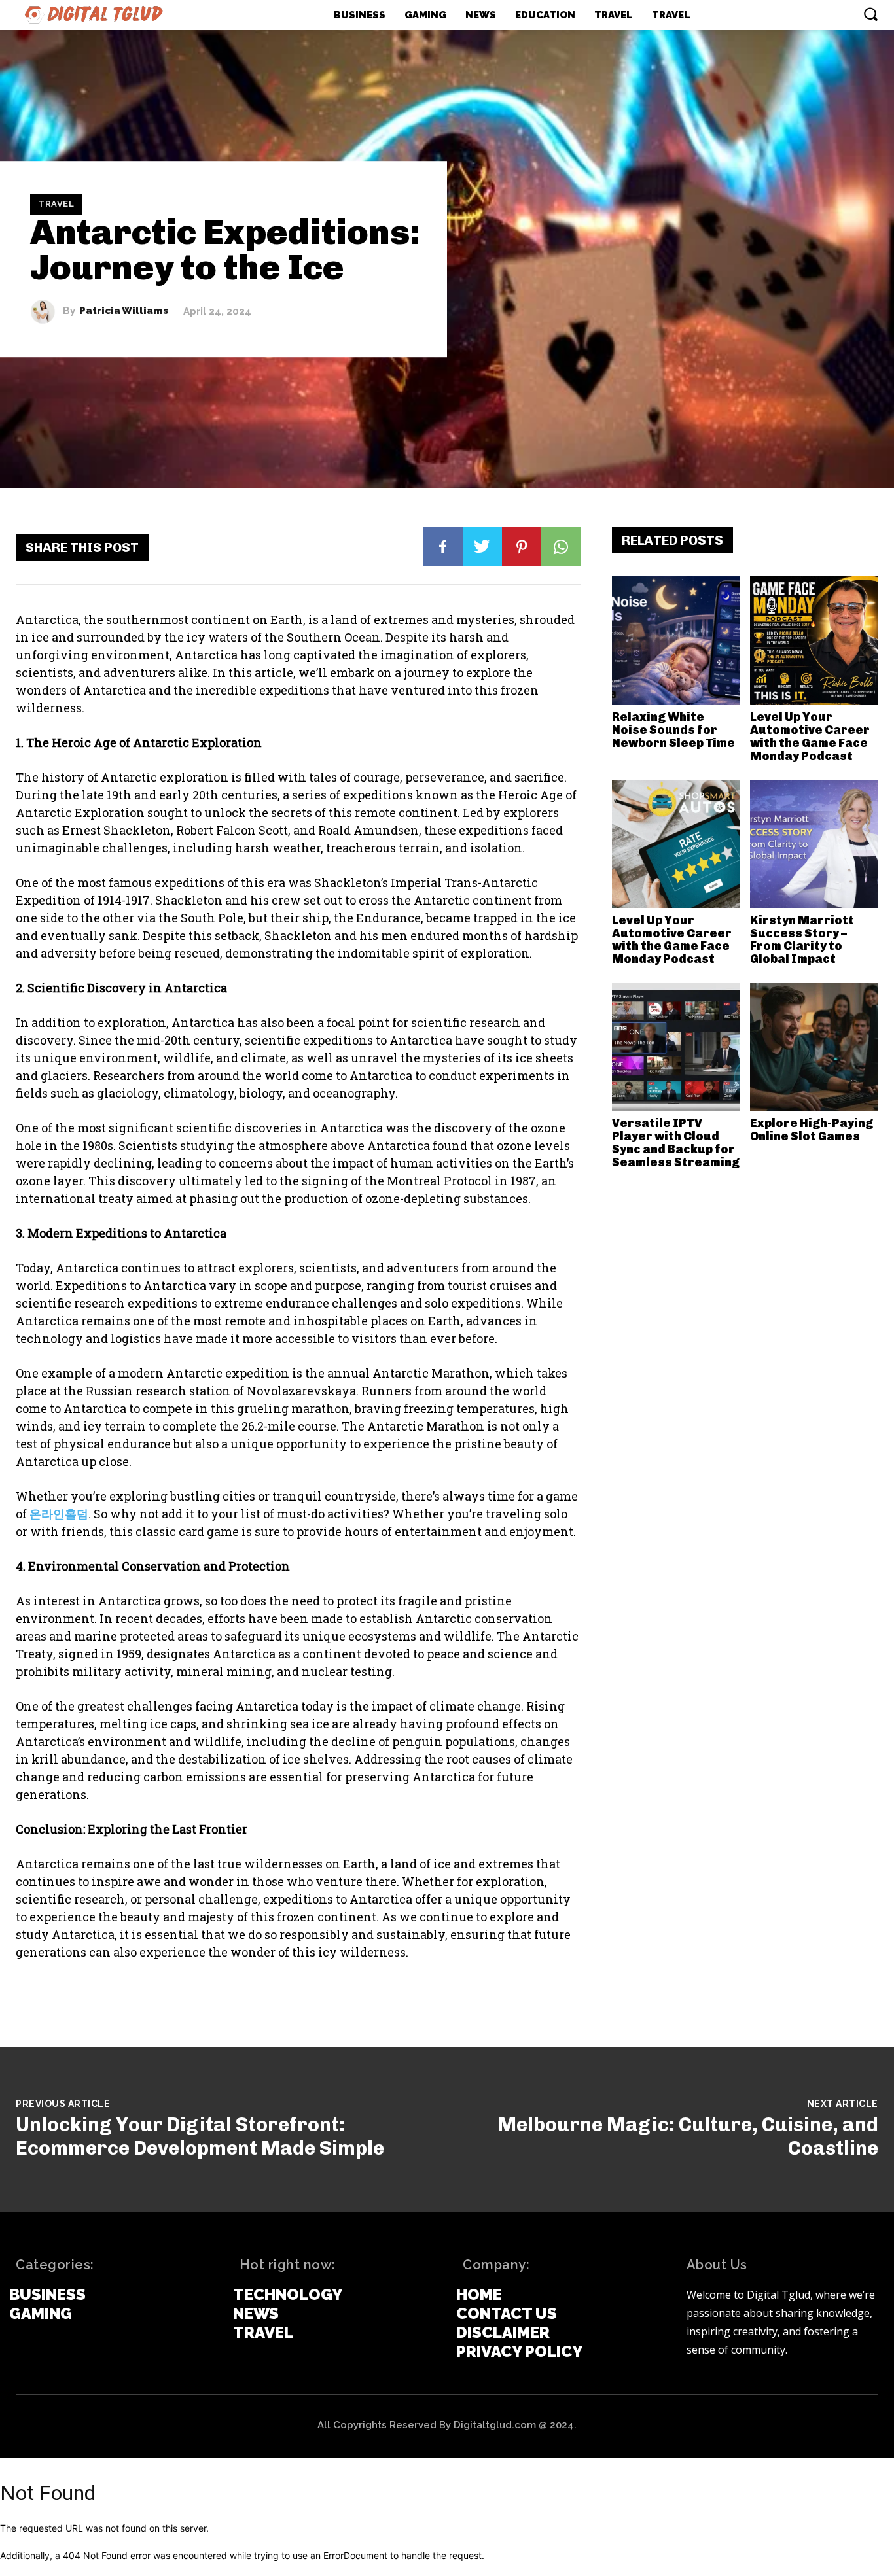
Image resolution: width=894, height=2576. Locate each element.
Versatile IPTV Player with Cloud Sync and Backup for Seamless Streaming (676, 1142)
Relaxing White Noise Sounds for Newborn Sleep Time (673, 730)
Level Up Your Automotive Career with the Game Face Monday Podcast (810, 736)
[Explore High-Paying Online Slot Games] (814, 1047)
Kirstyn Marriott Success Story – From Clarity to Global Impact (802, 940)
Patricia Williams (124, 312)
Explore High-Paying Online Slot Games (812, 1130)
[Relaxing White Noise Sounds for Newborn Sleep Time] (676, 640)
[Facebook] (443, 547)
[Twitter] (482, 547)
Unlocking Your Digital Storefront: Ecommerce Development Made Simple (200, 2136)
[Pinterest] (522, 547)
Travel (56, 204)
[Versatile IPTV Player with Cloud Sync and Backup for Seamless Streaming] (676, 1047)
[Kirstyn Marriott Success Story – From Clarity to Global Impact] (814, 844)
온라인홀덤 (59, 1514)
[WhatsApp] (561, 547)
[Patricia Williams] (46, 311)
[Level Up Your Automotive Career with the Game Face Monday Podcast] (814, 640)
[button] (870, 14)
